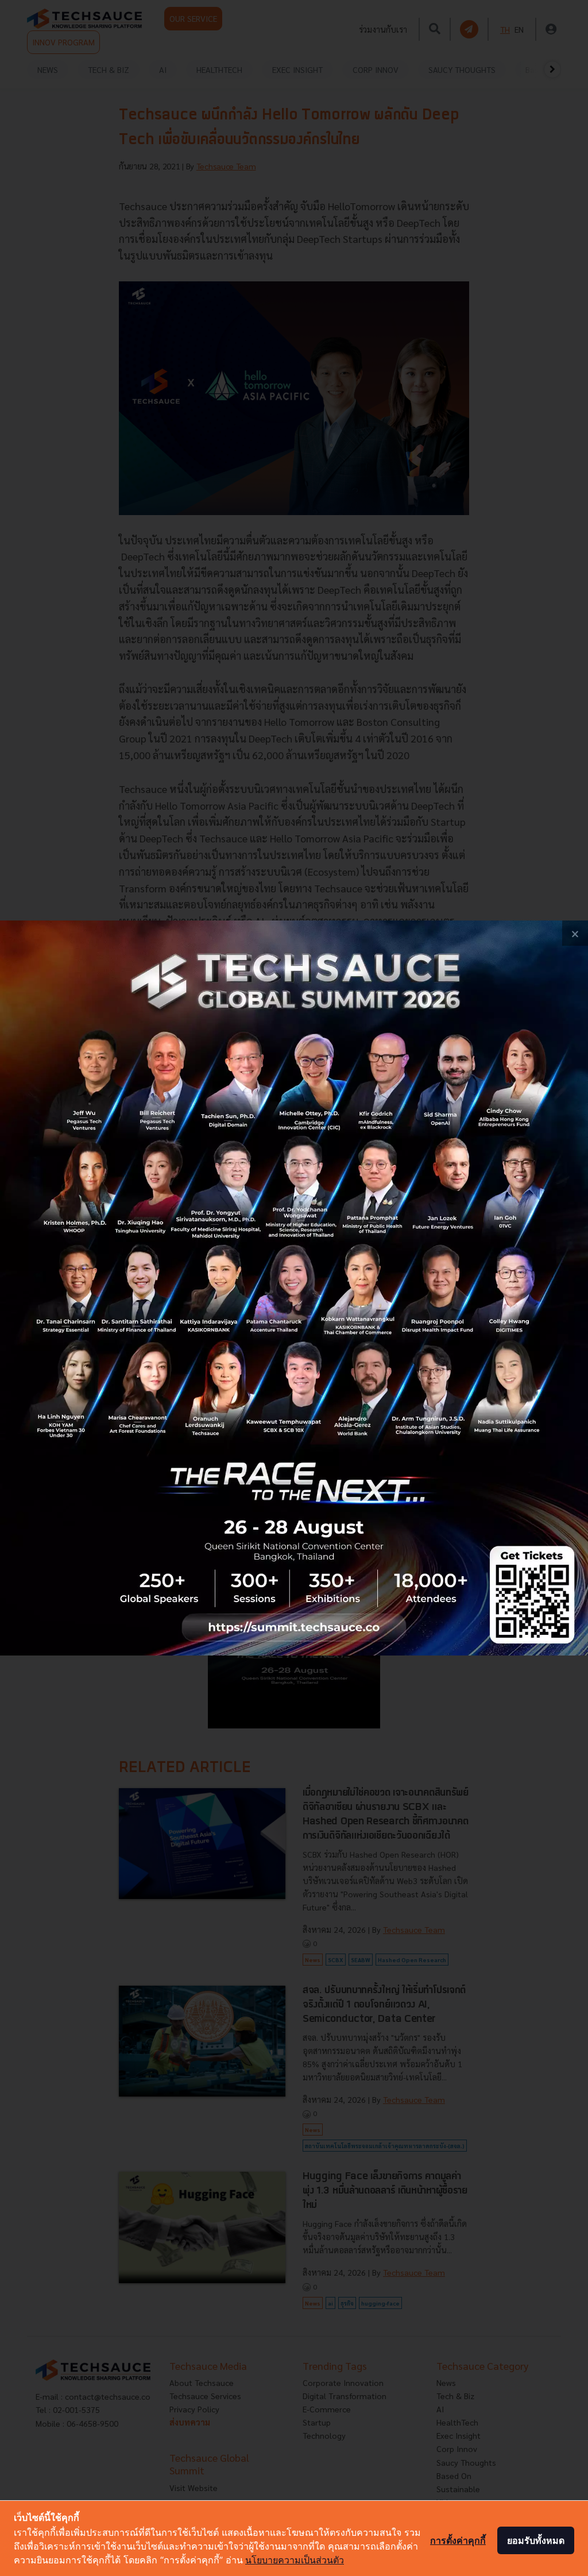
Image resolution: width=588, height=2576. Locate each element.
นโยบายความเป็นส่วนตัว (295, 2560)
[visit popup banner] (294, 1288)
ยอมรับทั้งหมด (536, 2540)
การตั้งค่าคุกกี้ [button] (458, 2540)
